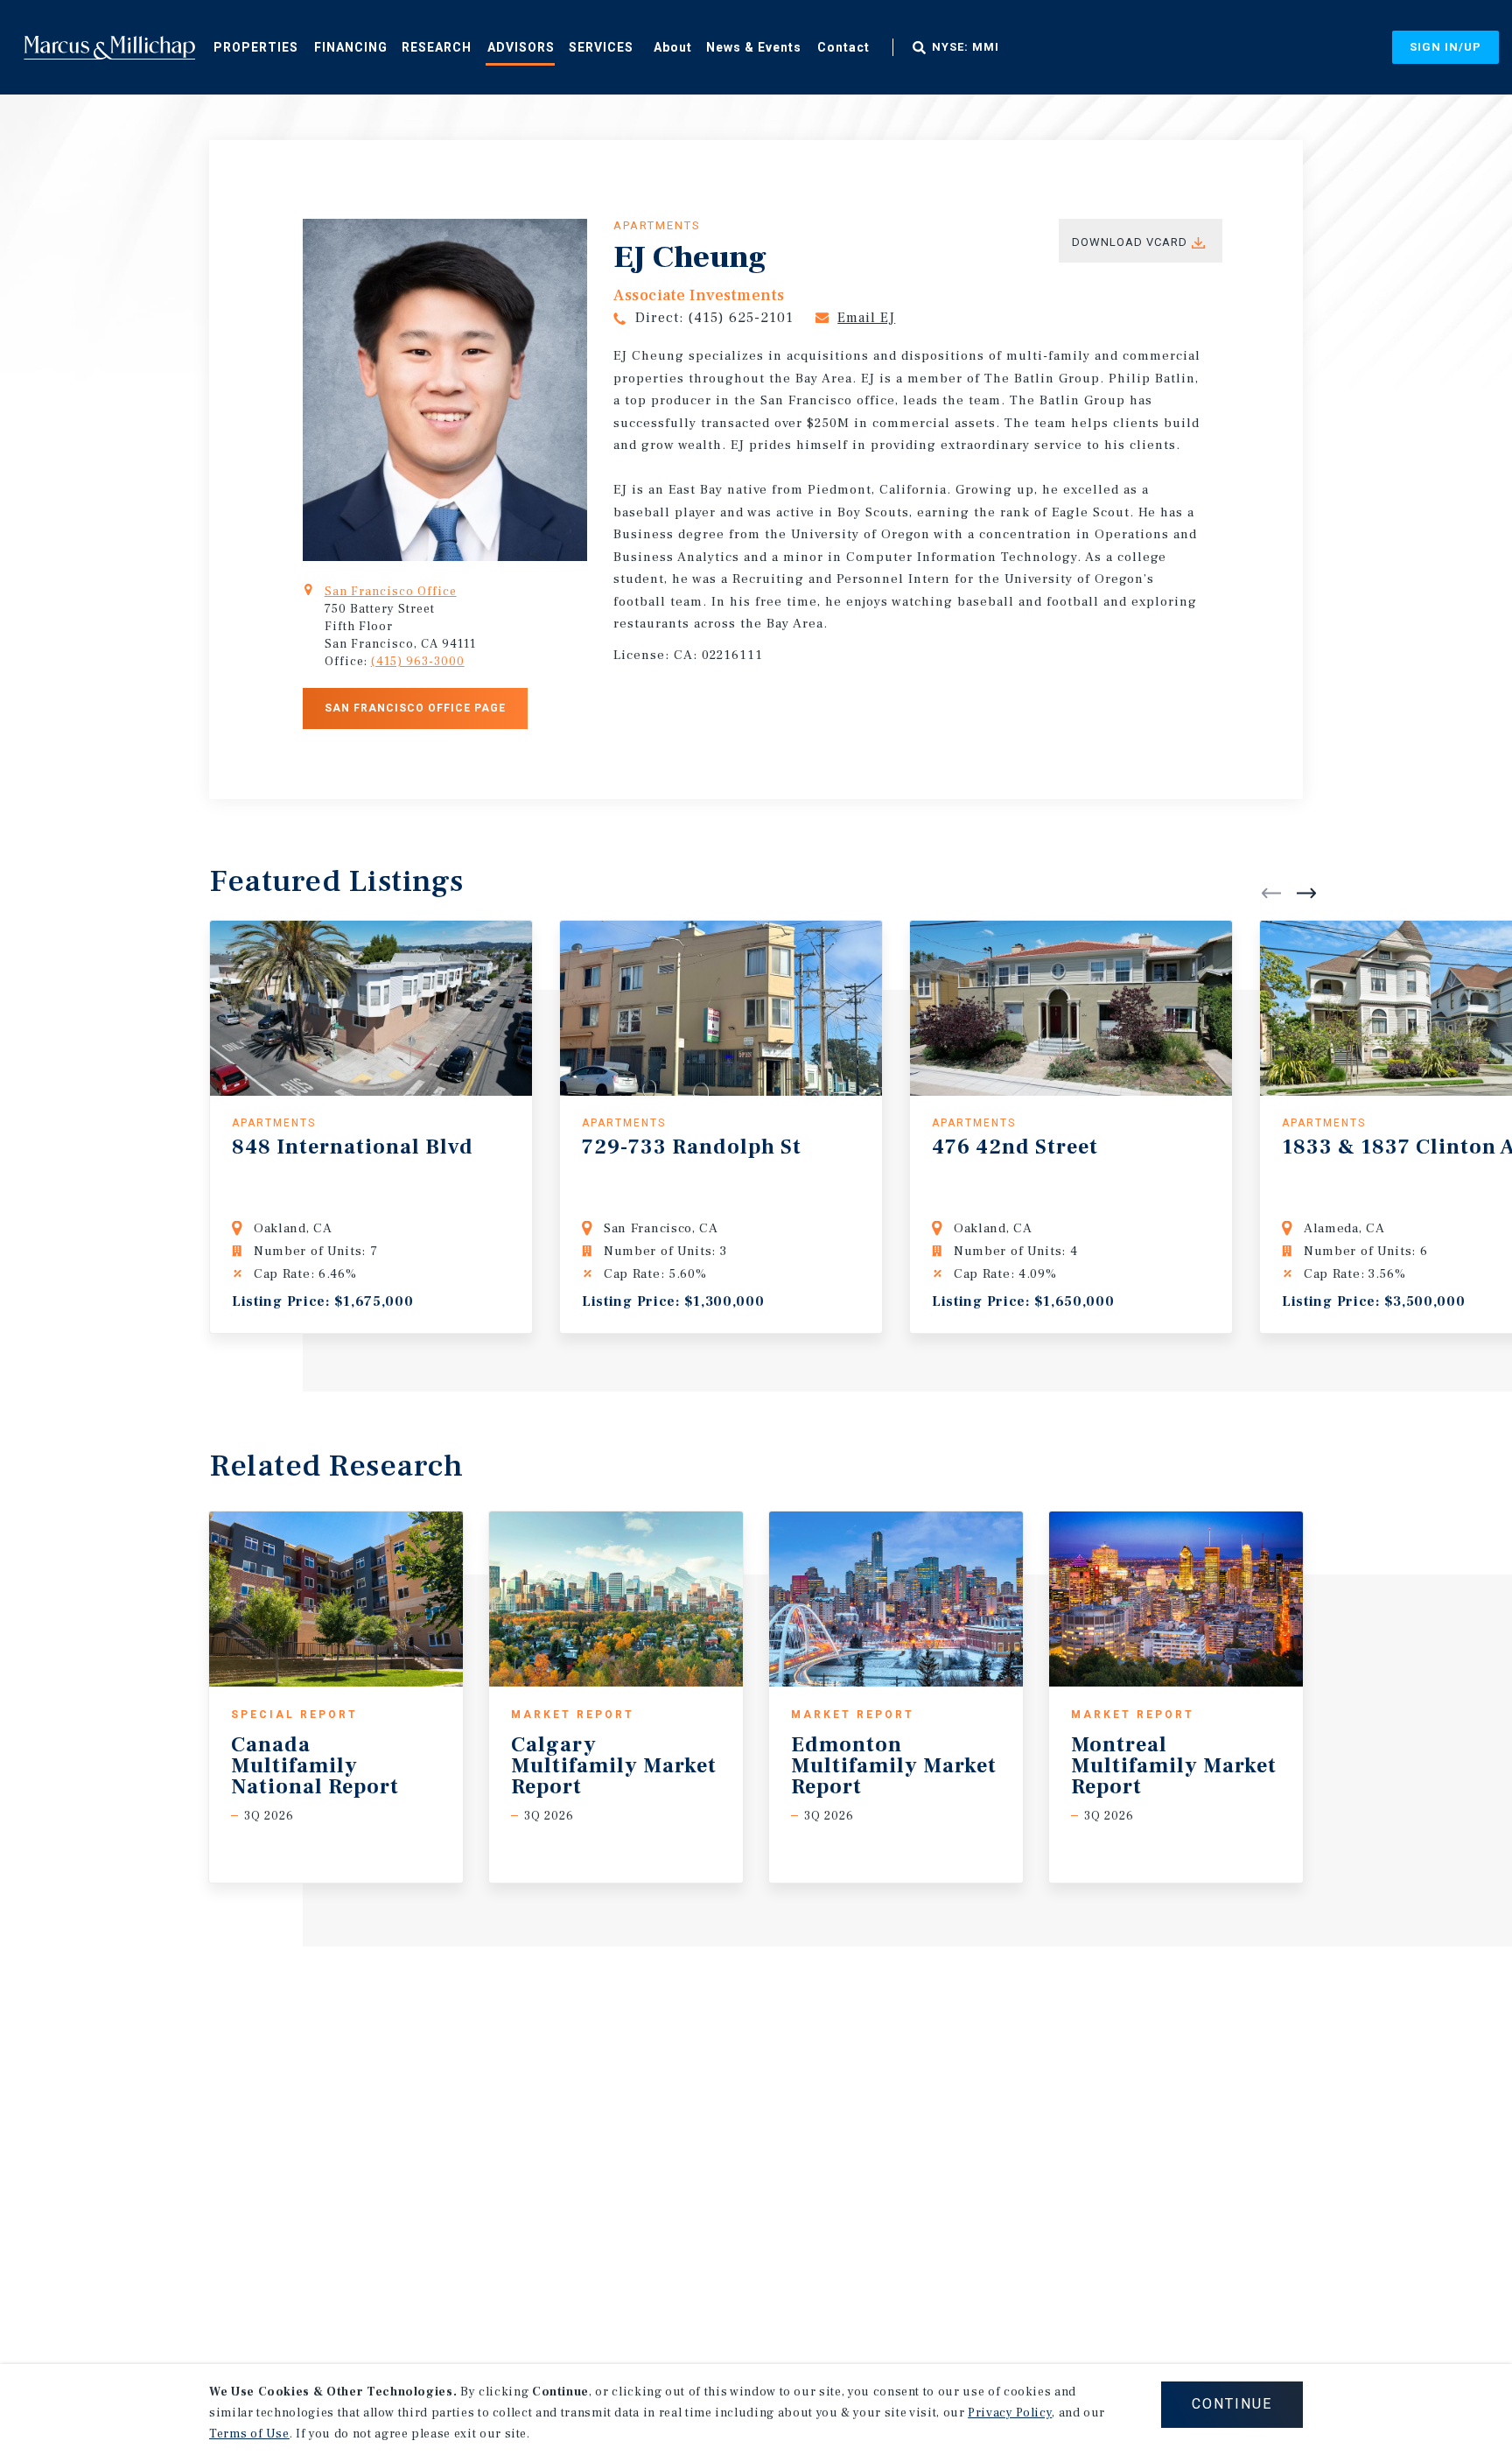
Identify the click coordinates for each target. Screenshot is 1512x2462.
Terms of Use (249, 2434)
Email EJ (866, 318)
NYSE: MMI (966, 47)
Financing (351, 47)
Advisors (521, 47)
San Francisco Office (391, 592)
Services (601, 47)
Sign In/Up (1445, 47)
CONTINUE (1232, 2404)
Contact (843, 47)
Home (109, 47)
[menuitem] (256, 46)
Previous (1271, 894)
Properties (256, 47)
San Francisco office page (415, 708)
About (673, 47)
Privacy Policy (1010, 2413)
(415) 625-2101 (741, 318)
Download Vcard (1130, 242)
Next (1306, 893)
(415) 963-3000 (418, 662)
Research (437, 47)
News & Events (754, 47)
